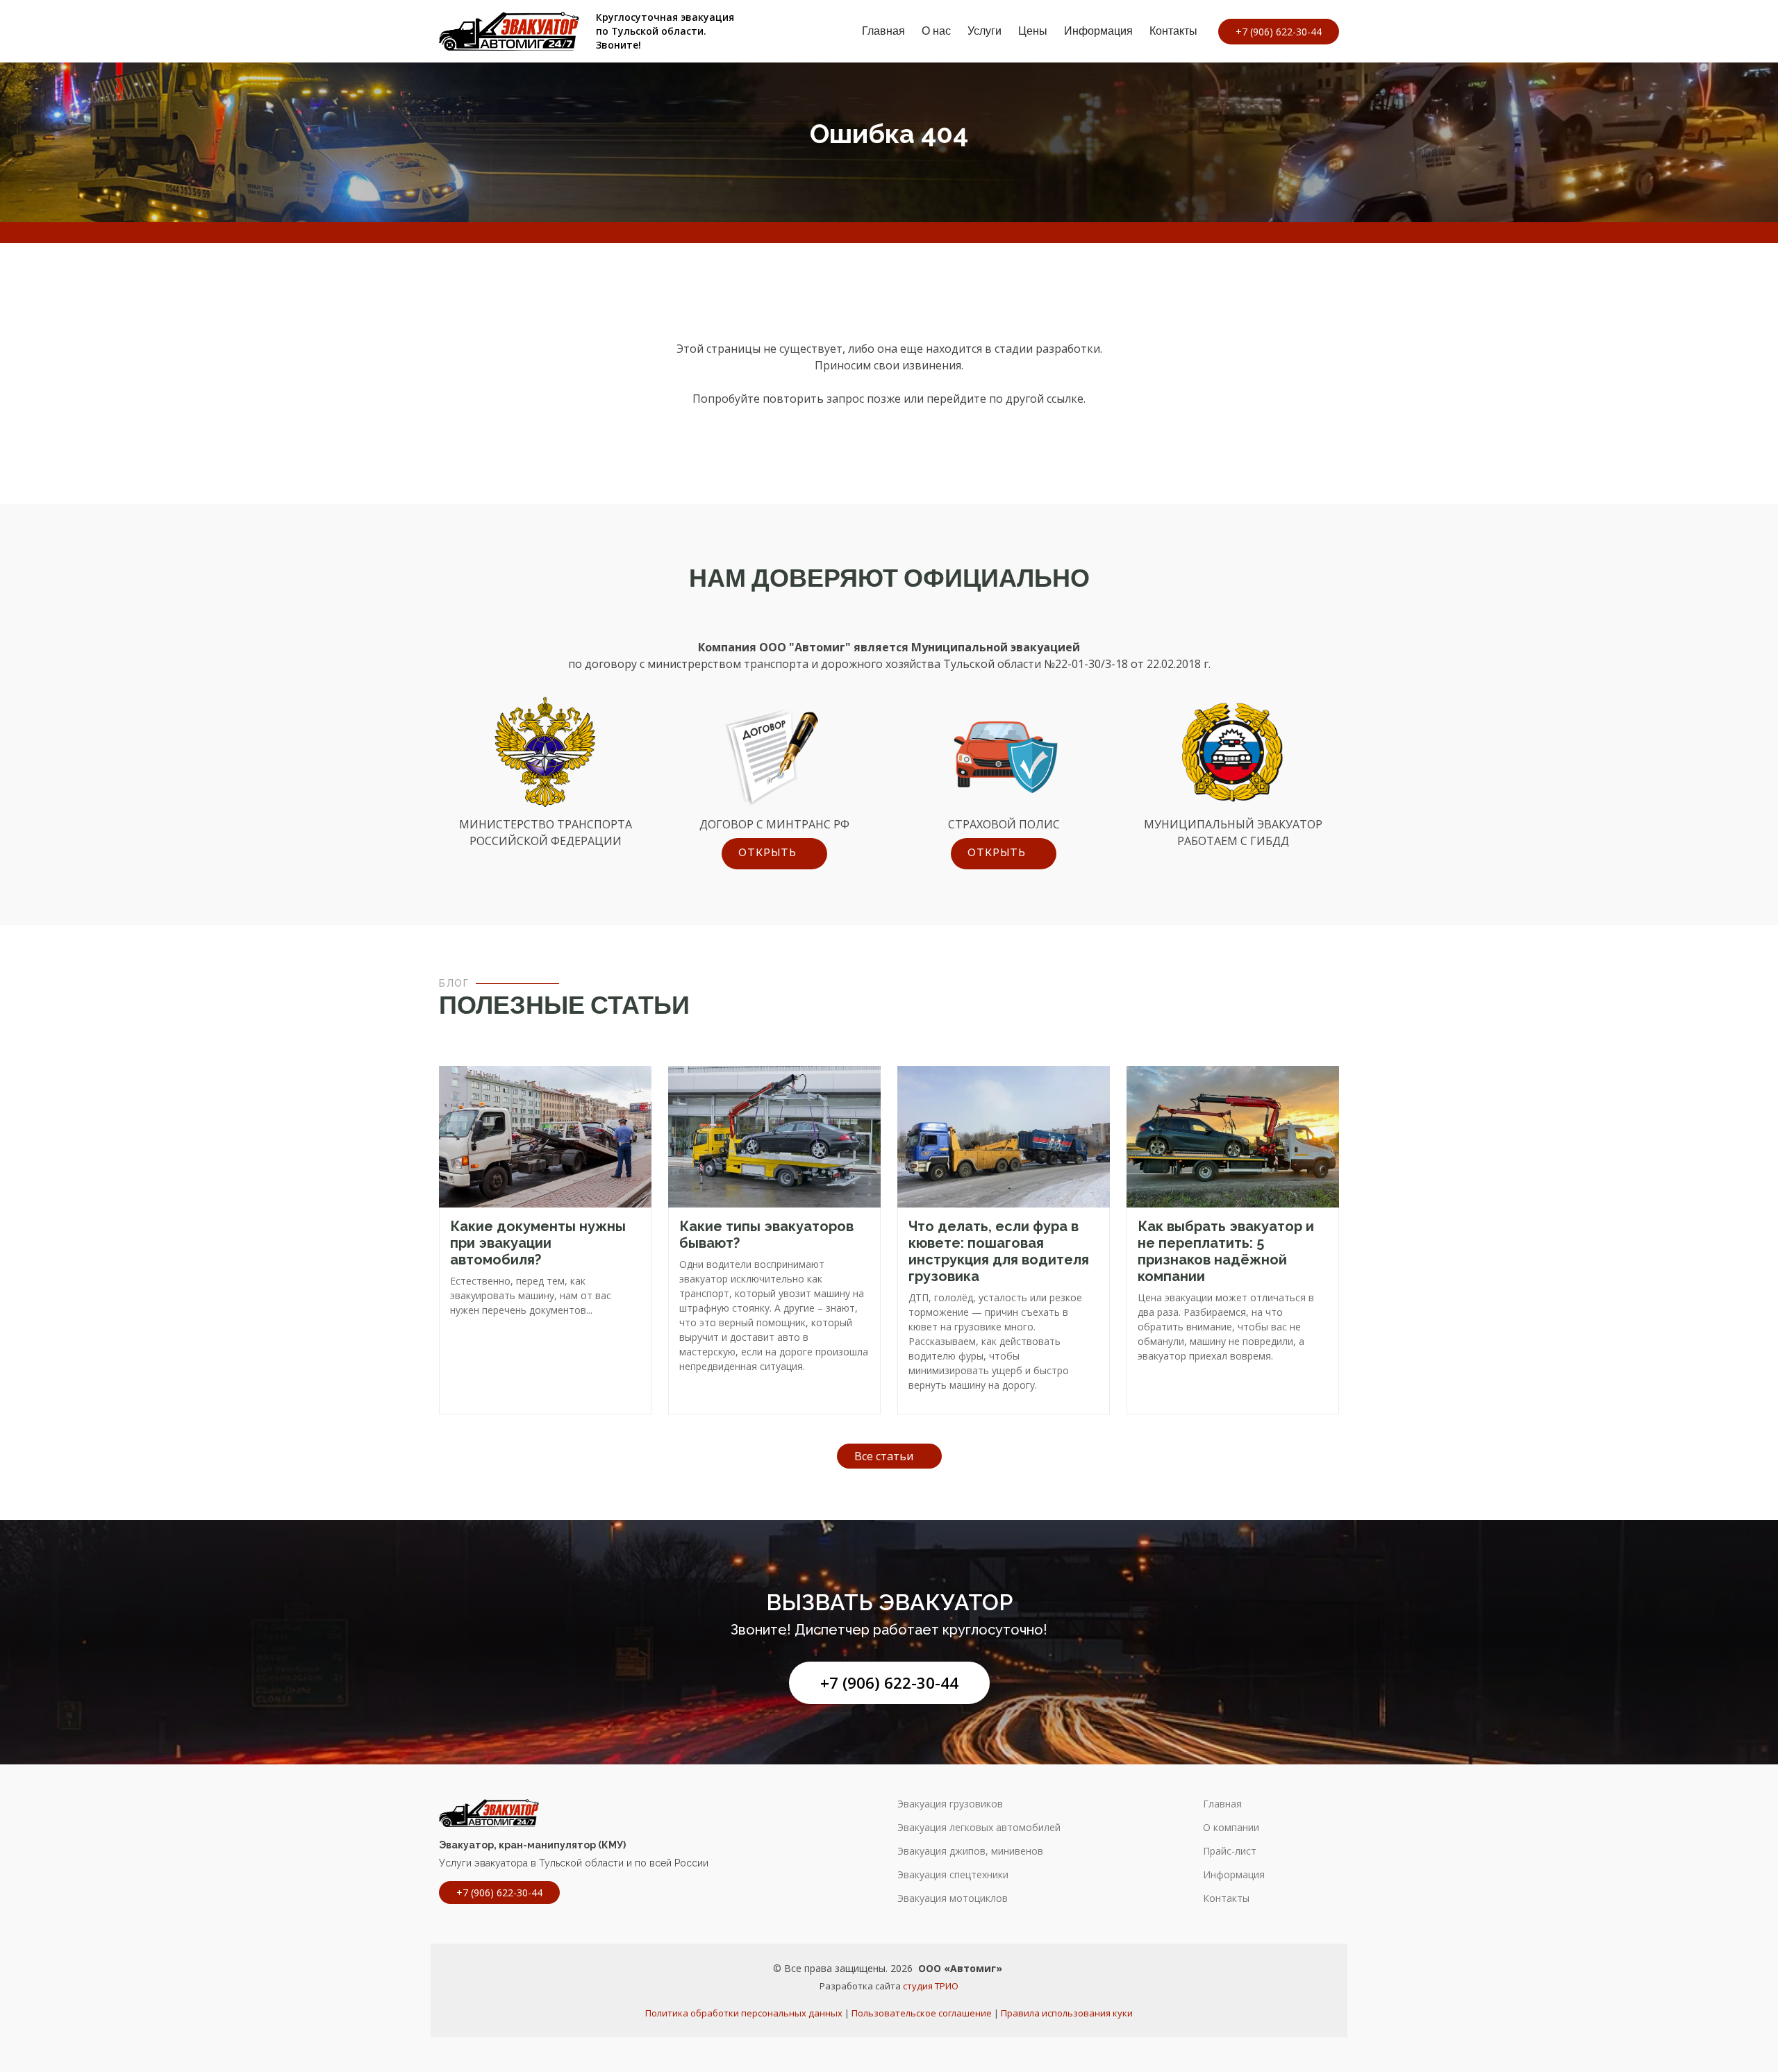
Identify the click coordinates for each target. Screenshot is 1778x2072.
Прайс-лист (1230, 1851)
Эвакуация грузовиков (950, 1804)
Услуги (984, 31)
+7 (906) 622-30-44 (889, 1683)
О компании (1231, 1828)
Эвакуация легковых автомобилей (979, 1828)
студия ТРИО (931, 1986)
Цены (1033, 31)
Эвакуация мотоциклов (953, 1898)
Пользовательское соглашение (922, 2013)
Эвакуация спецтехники (953, 1875)
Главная (883, 31)
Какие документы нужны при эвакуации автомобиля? (538, 1243)
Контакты (1173, 31)
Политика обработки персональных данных (744, 2013)
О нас (936, 31)
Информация (1098, 31)
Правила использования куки (1067, 2013)
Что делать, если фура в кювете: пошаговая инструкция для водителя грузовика (999, 1251)
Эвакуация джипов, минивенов (970, 1851)
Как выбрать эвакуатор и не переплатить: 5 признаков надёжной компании (1226, 1251)
